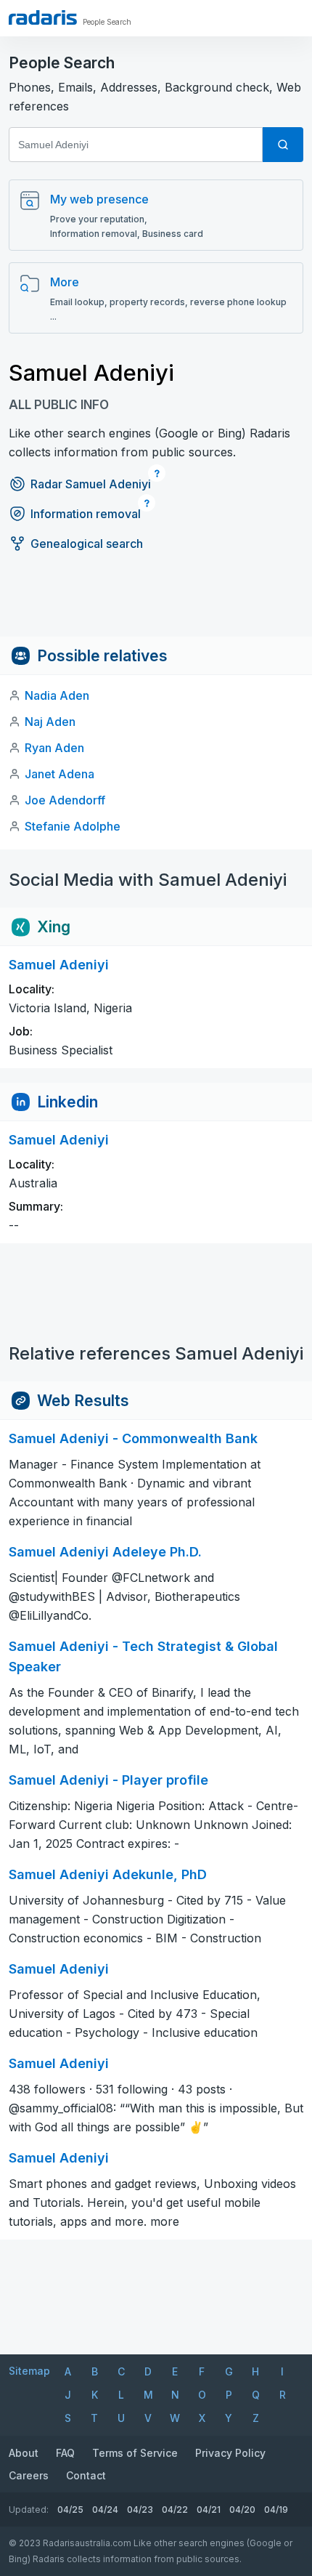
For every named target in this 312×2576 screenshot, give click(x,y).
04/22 (175, 2510)
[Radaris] (43, 17)
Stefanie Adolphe (73, 826)
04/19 (276, 2510)
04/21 (209, 2510)
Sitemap (29, 2371)
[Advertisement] (156, 604)
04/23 (140, 2510)
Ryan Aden (54, 748)
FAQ (65, 2453)
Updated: (29, 2510)
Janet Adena (59, 774)
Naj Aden (50, 722)
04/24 (105, 2510)
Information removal (86, 514)
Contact (86, 2475)
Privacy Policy (230, 2453)
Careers (29, 2475)
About (24, 2453)
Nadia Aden (57, 695)
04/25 (70, 2510)
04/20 (242, 2510)
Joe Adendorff (65, 800)
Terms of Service (135, 2453)
